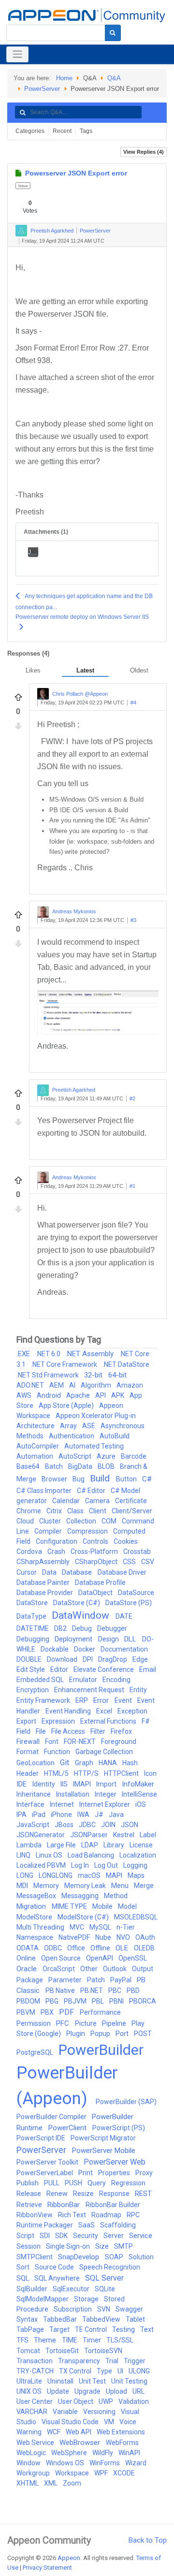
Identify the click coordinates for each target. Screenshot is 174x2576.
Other (90, 1969)
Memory (47, 1886)
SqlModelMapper (43, 2299)
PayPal (122, 1980)
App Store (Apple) (67, 1405)
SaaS (87, 2225)
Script (26, 2236)
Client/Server (132, 1511)
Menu (121, 1886)
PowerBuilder (101, 2050)
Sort (24, 2267)
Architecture (36, 1426)
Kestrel (124, 1835)
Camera (98, 1501)
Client (98, 1511)
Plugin (76, 2034)
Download (63, 1659)
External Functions (109, 1721)
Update (59, 2391)
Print (86, 2173)
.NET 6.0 (49, 1354)
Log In (81, 1865)
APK (118, 1395)
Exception (132, 1711)
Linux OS (50, 1855)
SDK (62, 2236)
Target (60, 2329)
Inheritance (34, 1794)
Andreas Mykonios (74, 912)
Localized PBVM (42, 1865)
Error (102, 1700)
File (42, 1731)
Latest (85, 670)
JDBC (88, 1825)
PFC (64, 2023)
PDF (67, 2012)
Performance (100, 2012)
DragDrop (113, 1659)
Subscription (73, 2309)
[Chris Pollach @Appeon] (43, 694)
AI (73, 1385)
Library (115, 1845)
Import (107, 1784)
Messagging (81, 1896)
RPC (133, 2215)
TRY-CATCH (36, 2371)
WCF (54, 2432)
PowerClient (68, 2128)
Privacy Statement (47, 2568)
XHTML (28, 2483)
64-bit (117, 1375)
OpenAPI (100, 1958)
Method (116, 1896)
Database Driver (122, 1572)
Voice (128, 2422)
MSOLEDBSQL (136, 1917)
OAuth (145, 1937)
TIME (70, 2340)
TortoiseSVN (103, 2351)
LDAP (90, 1845)
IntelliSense (139, 1794)
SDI (45, 2236)
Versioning (100, 2412)
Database (78, 1572)
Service (141, 2236)
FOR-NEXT (80, 1742)
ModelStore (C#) (84, 1917)
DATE (124, 1616)
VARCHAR (33, 2412)
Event (124, 1700)
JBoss (65, 1825)
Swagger (129, 2309)
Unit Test (93, 2381)
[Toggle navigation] (17, 54)
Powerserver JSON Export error (76, 173)
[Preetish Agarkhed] (21, 231)
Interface (31, 1804)
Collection (82, 1521)
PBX (48, 2012)
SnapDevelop (80, 2257)
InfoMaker (138, 1784)
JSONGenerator (41, 1835)
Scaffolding (118, 2225)
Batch (55, 1466)
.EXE (24, 1354)
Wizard (136, 2463)
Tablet (135, 2319)
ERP (82, 1700)
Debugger (112, 1628)
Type (105, 2371)
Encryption (33, 1690)
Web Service (36, 2443)
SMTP (123, 2246)
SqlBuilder (33, 2289)
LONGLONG (56, 1875)
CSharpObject (97, 1562)
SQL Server (104, 2278)
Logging (135, 1865)
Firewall (29, 1742)
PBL (99, 2001)
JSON (130, 1825)
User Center (35, 2401)
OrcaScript (59, 1969)
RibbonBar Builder (113, 2205)
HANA (109, 1763)
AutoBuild (115, 1436)
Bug (79, 1479)
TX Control (76, 2371)
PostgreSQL (36, 2052)
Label (148, 1835)
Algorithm (97, 1385)
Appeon (69, 2558)
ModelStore (35, 1917)
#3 (133, 920)
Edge (140, 1659)
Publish (28, 2183)
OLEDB (144, 1948)
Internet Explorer (105, 1804)
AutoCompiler (38, 1446)
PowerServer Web (115, 2162)
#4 (133, 703)
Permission (34, 2023)
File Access (69, 1731)
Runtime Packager (45, 2225)
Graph (85, 1763)
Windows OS (66, 2463)
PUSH (74, 2183)
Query (97, 2183)
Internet (63, 1804)
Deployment (74, 1639)
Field (24, 1731)
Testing (124, 2329)
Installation (73, 1794)
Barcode (134, 1456)
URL (138, 2391)
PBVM (27, 2012)
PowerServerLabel (45, 2173)
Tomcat (29, 2351)
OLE (123, 1948)
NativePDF (75, 1937)
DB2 (61, 1628)
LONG (26, 1875)
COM (110, 1521)
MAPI (115, 1875)
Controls (96, 1541)
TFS (23, 2340)
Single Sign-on (69, 2246)
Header (28, 1773)
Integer (106, 1794)
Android (50, 1395)
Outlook (116, 1969)
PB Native (61, 1991)
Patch (97, 1980)
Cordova (30, 1551)
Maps (136, 1875)
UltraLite (30, 2381)
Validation (134, 2401)
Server (114, 2236)
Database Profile (100, 1582)
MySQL (101, 1927)
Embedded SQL (41, 1680)
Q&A (114, 78)
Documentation (124, 1649)
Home (64, 78)
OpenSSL (133, 1958)
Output (143, 1969)
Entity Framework (44, 1700)
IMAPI (83, 1784)
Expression (59, 1721)
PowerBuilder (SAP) (126, 2102)
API (101, 1395)
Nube (104, 1937)
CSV (148, 1562)
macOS (90, 1875)
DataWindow (82, 1615)
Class (76, 1511)
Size (103, 2246)
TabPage (31, 2329)
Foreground (119, 1742)
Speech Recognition (110, 2267)
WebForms (122, 2443)
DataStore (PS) (129, 1603)
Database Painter (44, 1582)
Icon (150, 1773)
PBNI (117, 2001)
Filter (99, 1731)
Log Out (107, 1865)
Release (29, 2194)
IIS (65, 1784)
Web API (79, 2432)
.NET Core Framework (65, 1364)
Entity (138, 1690)
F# (146, 1721)
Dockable (55, 1649)
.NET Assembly (91, 1354)
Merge (144, 1886)
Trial (113, 2361)
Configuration (57, 1541)
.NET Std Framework (48, 1375)
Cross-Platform (95, 1551)
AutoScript (76, 1456)
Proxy (144, 2173)
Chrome (29, 1511)
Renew (58, 2194)
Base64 (29, 1466)
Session (29, 2246)
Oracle (28, 1969)
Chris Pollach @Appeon (80, 694)
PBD (133, 1991)
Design (109, 1639)
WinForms (105, 2463)
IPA (22, 1815)
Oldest (139, 670)
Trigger (135, 2361)
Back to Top (148, 2540)
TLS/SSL (120, 2340)
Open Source (62, 1958)
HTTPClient (122, 1773)
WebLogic (32, 2453)
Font (52, 1742)
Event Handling (69, 1711)
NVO (124, 1937)
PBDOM (29, 2001)
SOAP (115, 2257)
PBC (116, 1991)
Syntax (28, 2319)
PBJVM (76, 2001)
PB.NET (92, 1991)
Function (58, 1752)
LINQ (24, 1855)
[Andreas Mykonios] (43, 912)
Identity (44, 1784)
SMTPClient (35, 2257)
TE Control (92, 2329)
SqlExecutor (72, 2289)
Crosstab (137, 1551)
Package (30, 1980)
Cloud (26, 1521)
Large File (62, 1845)
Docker (85, 1649)
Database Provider (45, 1593)
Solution (141, 2257)
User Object (76, 2401)
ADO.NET (31, 1385)
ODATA (28, 1948)
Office (77, 1948)
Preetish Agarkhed (52, 231)
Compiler (49, 1531)
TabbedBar (61, 2319)
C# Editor (92, 1491)
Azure (107, 1456)
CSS (130, 1562)
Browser (55, 1479)
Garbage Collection (104, 1752)
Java (116, 1815)
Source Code (55, 2267)
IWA (84, 1815)
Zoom (72, 2483)
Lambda (30, 1845)
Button (127, 1479)
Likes (33, 670)
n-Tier (126, 1927)
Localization (138, 1855)
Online (27, 1958)
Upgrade (88, 2391)
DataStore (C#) (77, 1603)
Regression (128, 2183)
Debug (83, 1628)
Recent (62, 131)
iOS (141, 1804)
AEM (57, 1385)
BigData (81, 1466)
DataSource (136, 1593)
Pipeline (115, 2023)
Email (148, 1669)
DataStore (33, 1603)
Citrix (55, 1511)
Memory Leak (86, 1886)
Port (123, 2034)
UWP (107, 2401)
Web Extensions (121, 2432)
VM (110, 2422)
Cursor (27, 1572)
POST (143, 2034)
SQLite (105, 2289)
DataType (32, 1616)
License (141, 1845)
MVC (78, 1927)
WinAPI (129, 2453)
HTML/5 (57, 1773)
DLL (131, 1639)
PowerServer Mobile (104, 2151)
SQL (23, 2278)
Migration (32, 1906)
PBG (53, 2001)
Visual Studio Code (71, 2422)
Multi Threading (41, 1927)
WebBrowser (81, 2443)
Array (69, 1426)
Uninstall (61, 2381)
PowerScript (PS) (119, 2128)
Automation (36, 1456)
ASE (89, 1426)
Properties (115, 2173)
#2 (132, 1099)
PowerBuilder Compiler (52, 2117)
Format (28, 1752)
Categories (30, 131)
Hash (130, 1763)
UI (121, 2371)
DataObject (96, 1593)
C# (147, 1479)
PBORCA (143, 2001)
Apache (79, 1395)
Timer (93, 2340)
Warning (30, 2432)
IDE (22, 1784)
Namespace (36, 1937)
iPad (39, 1815)
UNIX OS (30, 2391)
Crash (57, 1551)
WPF (102, 2473)
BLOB (107, 1466)
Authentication (72, 1436)
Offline (101, 1948)
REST (143, 2194)
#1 (132, 1186)
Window (29, 2463)
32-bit (94, 1375)
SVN (104, 2309)
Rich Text (73, 2215)
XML (51, 2483)
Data (50, 1572)
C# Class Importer (45, 1491)
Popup (101, 2034)
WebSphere (70, 2453)
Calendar (67, 1501)
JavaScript (34, 1825)
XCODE (124, 2473)
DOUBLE (30, 1659)
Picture (87, 2023)
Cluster (51, 1521)
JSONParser (90, 1835)
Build (101, 1478)
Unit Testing (129, 2381)
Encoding (116, 1680)
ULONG (139, 2371)
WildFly (103, 2453)
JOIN (109, 1825)
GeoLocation (36, 1763)
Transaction (35, 2361)
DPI (88, 1659)
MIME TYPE (70, 1906)
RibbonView (35, 2215)
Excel (105, 1711)
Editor (60, 1669)
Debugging (34, 1639)
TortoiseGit (63, 2351)
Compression (88, 1531)
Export (27, 1721)
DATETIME (33, 1628)
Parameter (66, 1980)
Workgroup (34, 2473)
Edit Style (31, 1669)
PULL (52, 2183)
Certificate (131, 1501)
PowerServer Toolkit (48, 2162)
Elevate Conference (104, 1669)
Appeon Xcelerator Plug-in (96, 1416)
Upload (117, 2391)
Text (147, 2329)
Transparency (80, 2361)
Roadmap (107, 2215)
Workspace (73, 2473)
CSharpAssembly (44, 1562)
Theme (46, 2340)
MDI (23, 1886)
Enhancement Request (90, 1690)
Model (127, 1906)
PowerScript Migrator (103, 2138)
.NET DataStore (126, 1364)
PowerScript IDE (42, 2138)
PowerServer (42, 89)
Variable (66, 2412)
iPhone (62, 1815)
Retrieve (30, 2205)
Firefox (121, 1731)
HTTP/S (87, 1773)
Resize (84, 2194)
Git (65, 1763)
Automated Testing (94, 1446)
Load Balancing (92, 1855)
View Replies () (144, 152)
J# (100, 1815)
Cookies (126, 1541)
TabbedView (102, 2319)
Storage (87, 2299)
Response (115, 2194)
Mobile (103, 1906)
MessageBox (37, 1896)
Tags (86, 131)
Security (86, 2236)
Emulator (84, 1680)
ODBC (54, 1948)
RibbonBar (65, 2205)
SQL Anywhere (58, 2278)
